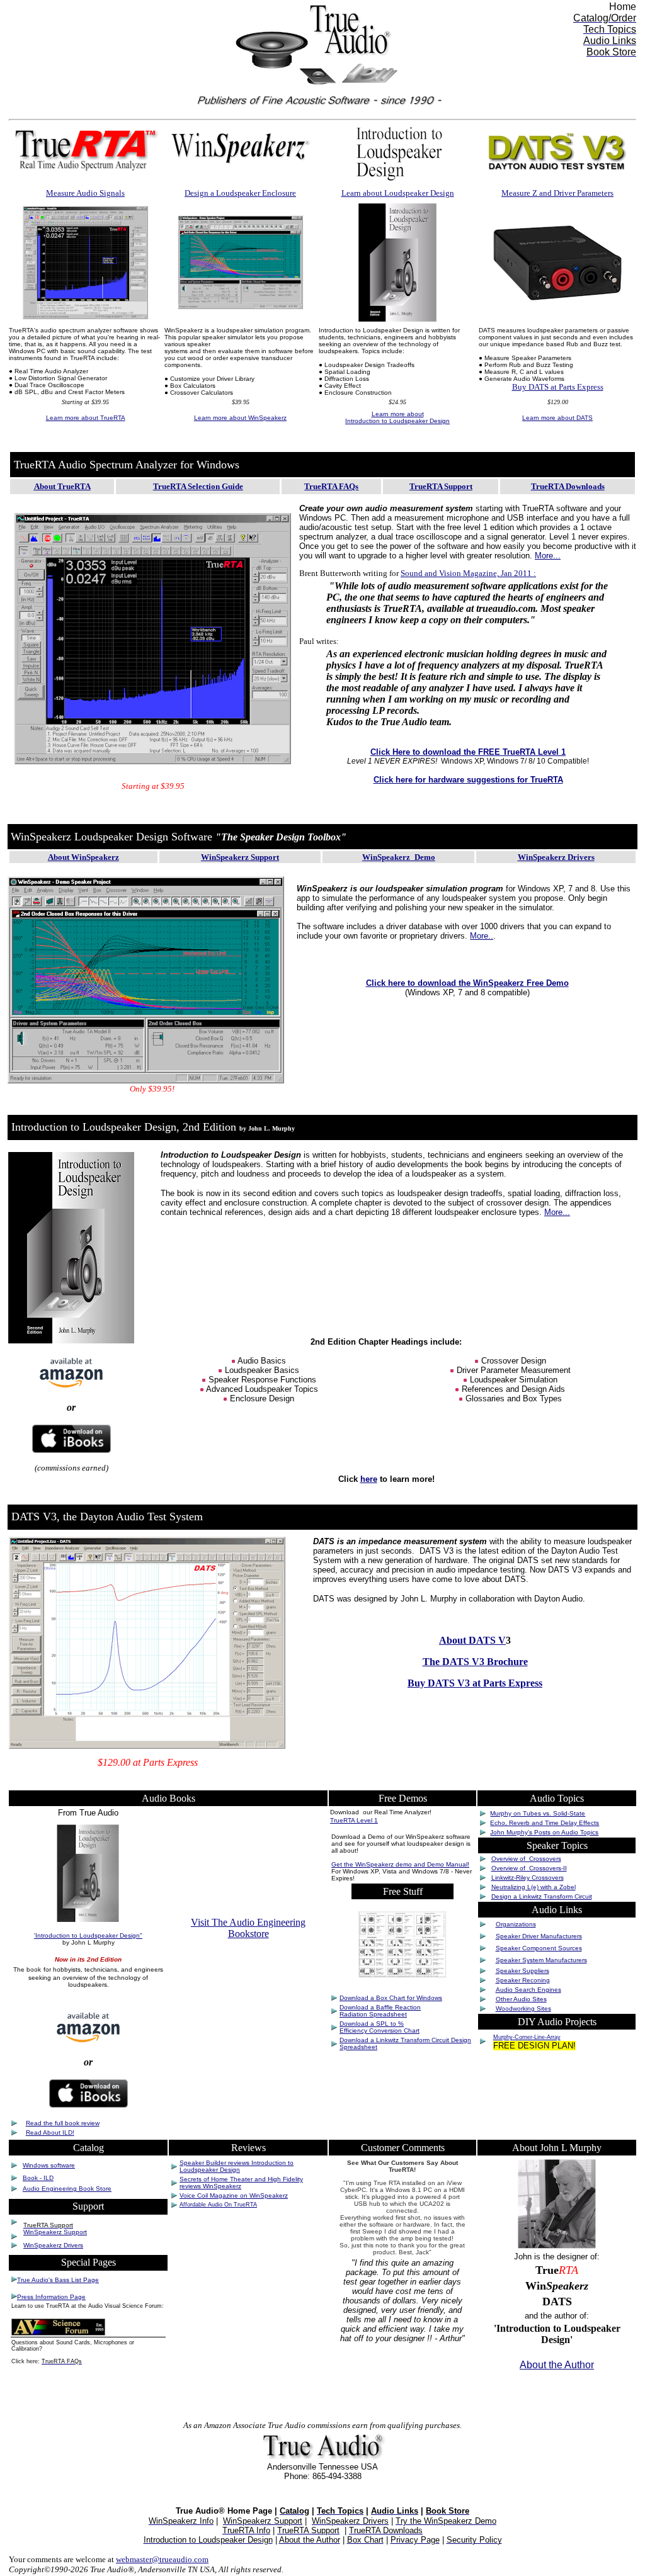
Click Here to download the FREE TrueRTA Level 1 (468, 752)
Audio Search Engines (528, 1990)
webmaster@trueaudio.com (162, 2559)
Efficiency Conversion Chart (380, 2031)
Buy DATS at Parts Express (558, 387)
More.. (482, 936)
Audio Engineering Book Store (67, 2189)
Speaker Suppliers (522, 1971)
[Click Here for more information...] (153, 768)
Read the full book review (63, 2123)
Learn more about (86, 418)
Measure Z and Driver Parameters (557, 193)
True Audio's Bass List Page (58, 2280)
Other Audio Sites (521, 1999)
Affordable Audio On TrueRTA (218, 2205)
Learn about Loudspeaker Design (398, 193)
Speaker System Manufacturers (541, 1960)
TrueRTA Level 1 (354, 1820)
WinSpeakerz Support (240, 857)
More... (548, 556)
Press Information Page (51, 2297)
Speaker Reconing (523, 1980)
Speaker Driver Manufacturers (539, 1936)
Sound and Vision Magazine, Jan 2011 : (468, 573)
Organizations (516, 1924)
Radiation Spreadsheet (373, 2014)
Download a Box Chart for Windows (391, 1998)
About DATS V (472, 1640)
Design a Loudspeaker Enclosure (240, 193)
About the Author (557, 2365)
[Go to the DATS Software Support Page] (558, 299)
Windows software (49, 2165)
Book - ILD (38, 2178)
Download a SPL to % (372, 2024)
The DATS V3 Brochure (475, 1662)
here (369, 1479)
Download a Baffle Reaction (380, 2007)
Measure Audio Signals (85, 193)
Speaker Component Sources (539, 1948)
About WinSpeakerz (83, 857)
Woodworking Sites (523, 2008)
